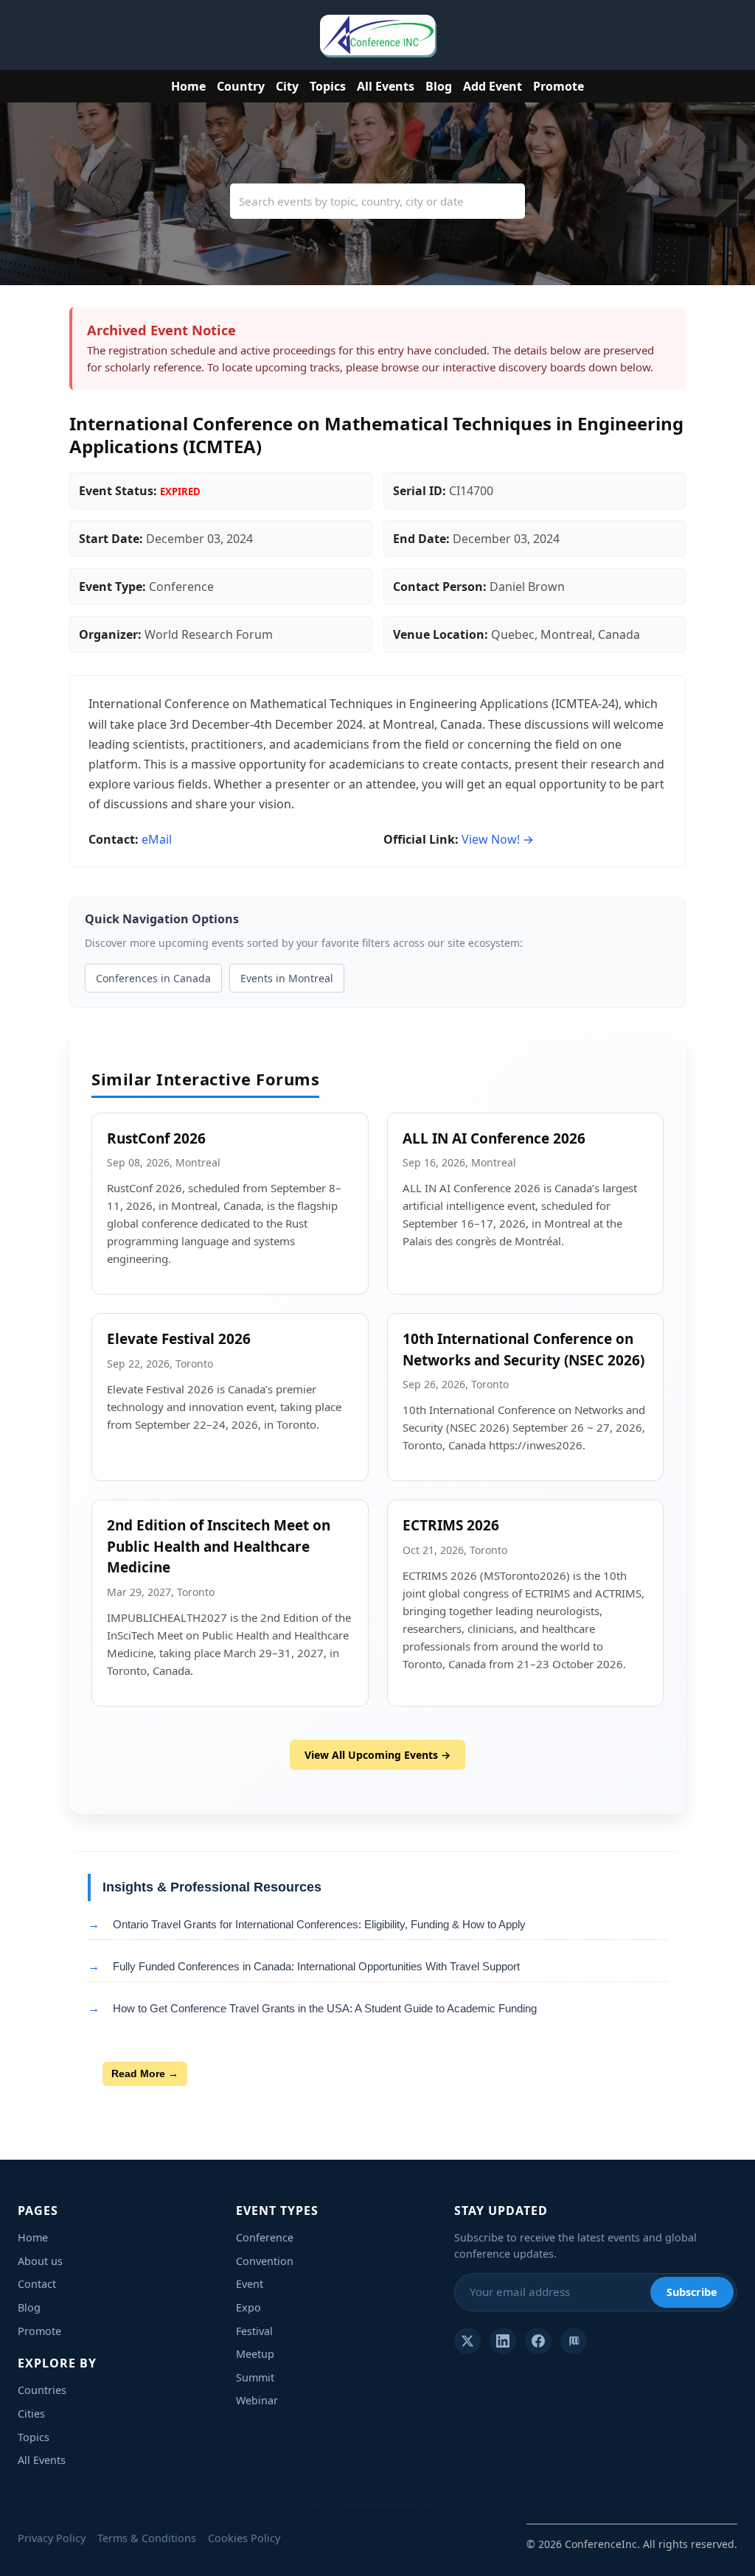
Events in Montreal (287, 978)
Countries (42, 2390)
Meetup (255, 2354)
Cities (31, 2414)
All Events (386, 86)
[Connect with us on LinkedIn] (503, 2341)
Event (250, 2284)
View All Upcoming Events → (377, 1755)
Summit (255, 2377)
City (287, 86)
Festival (254, 2331)
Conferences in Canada (153, 978)
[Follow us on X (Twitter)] (467, 2341)
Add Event (493, 86)
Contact (37, 2284)
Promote (559, 86)
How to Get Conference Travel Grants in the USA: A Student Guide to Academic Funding (325, 2008)
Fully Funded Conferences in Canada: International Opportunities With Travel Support (316, 1966)
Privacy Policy (52, 2538)
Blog (439, 86)
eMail (157, 839)
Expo (248, 2307)
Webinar (257, 2400)
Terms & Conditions (147, 2538)
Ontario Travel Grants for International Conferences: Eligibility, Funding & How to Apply (319, 1924)
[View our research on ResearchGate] (574, 2341)
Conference (265, 2237)
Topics (328, 86)
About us (40, 2261)
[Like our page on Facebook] (538, 2341)
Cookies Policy (244, 2538)
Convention (265, 2261)
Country (241, 86)
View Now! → (498, 839)
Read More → (145, 2073)
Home (188, 86)
